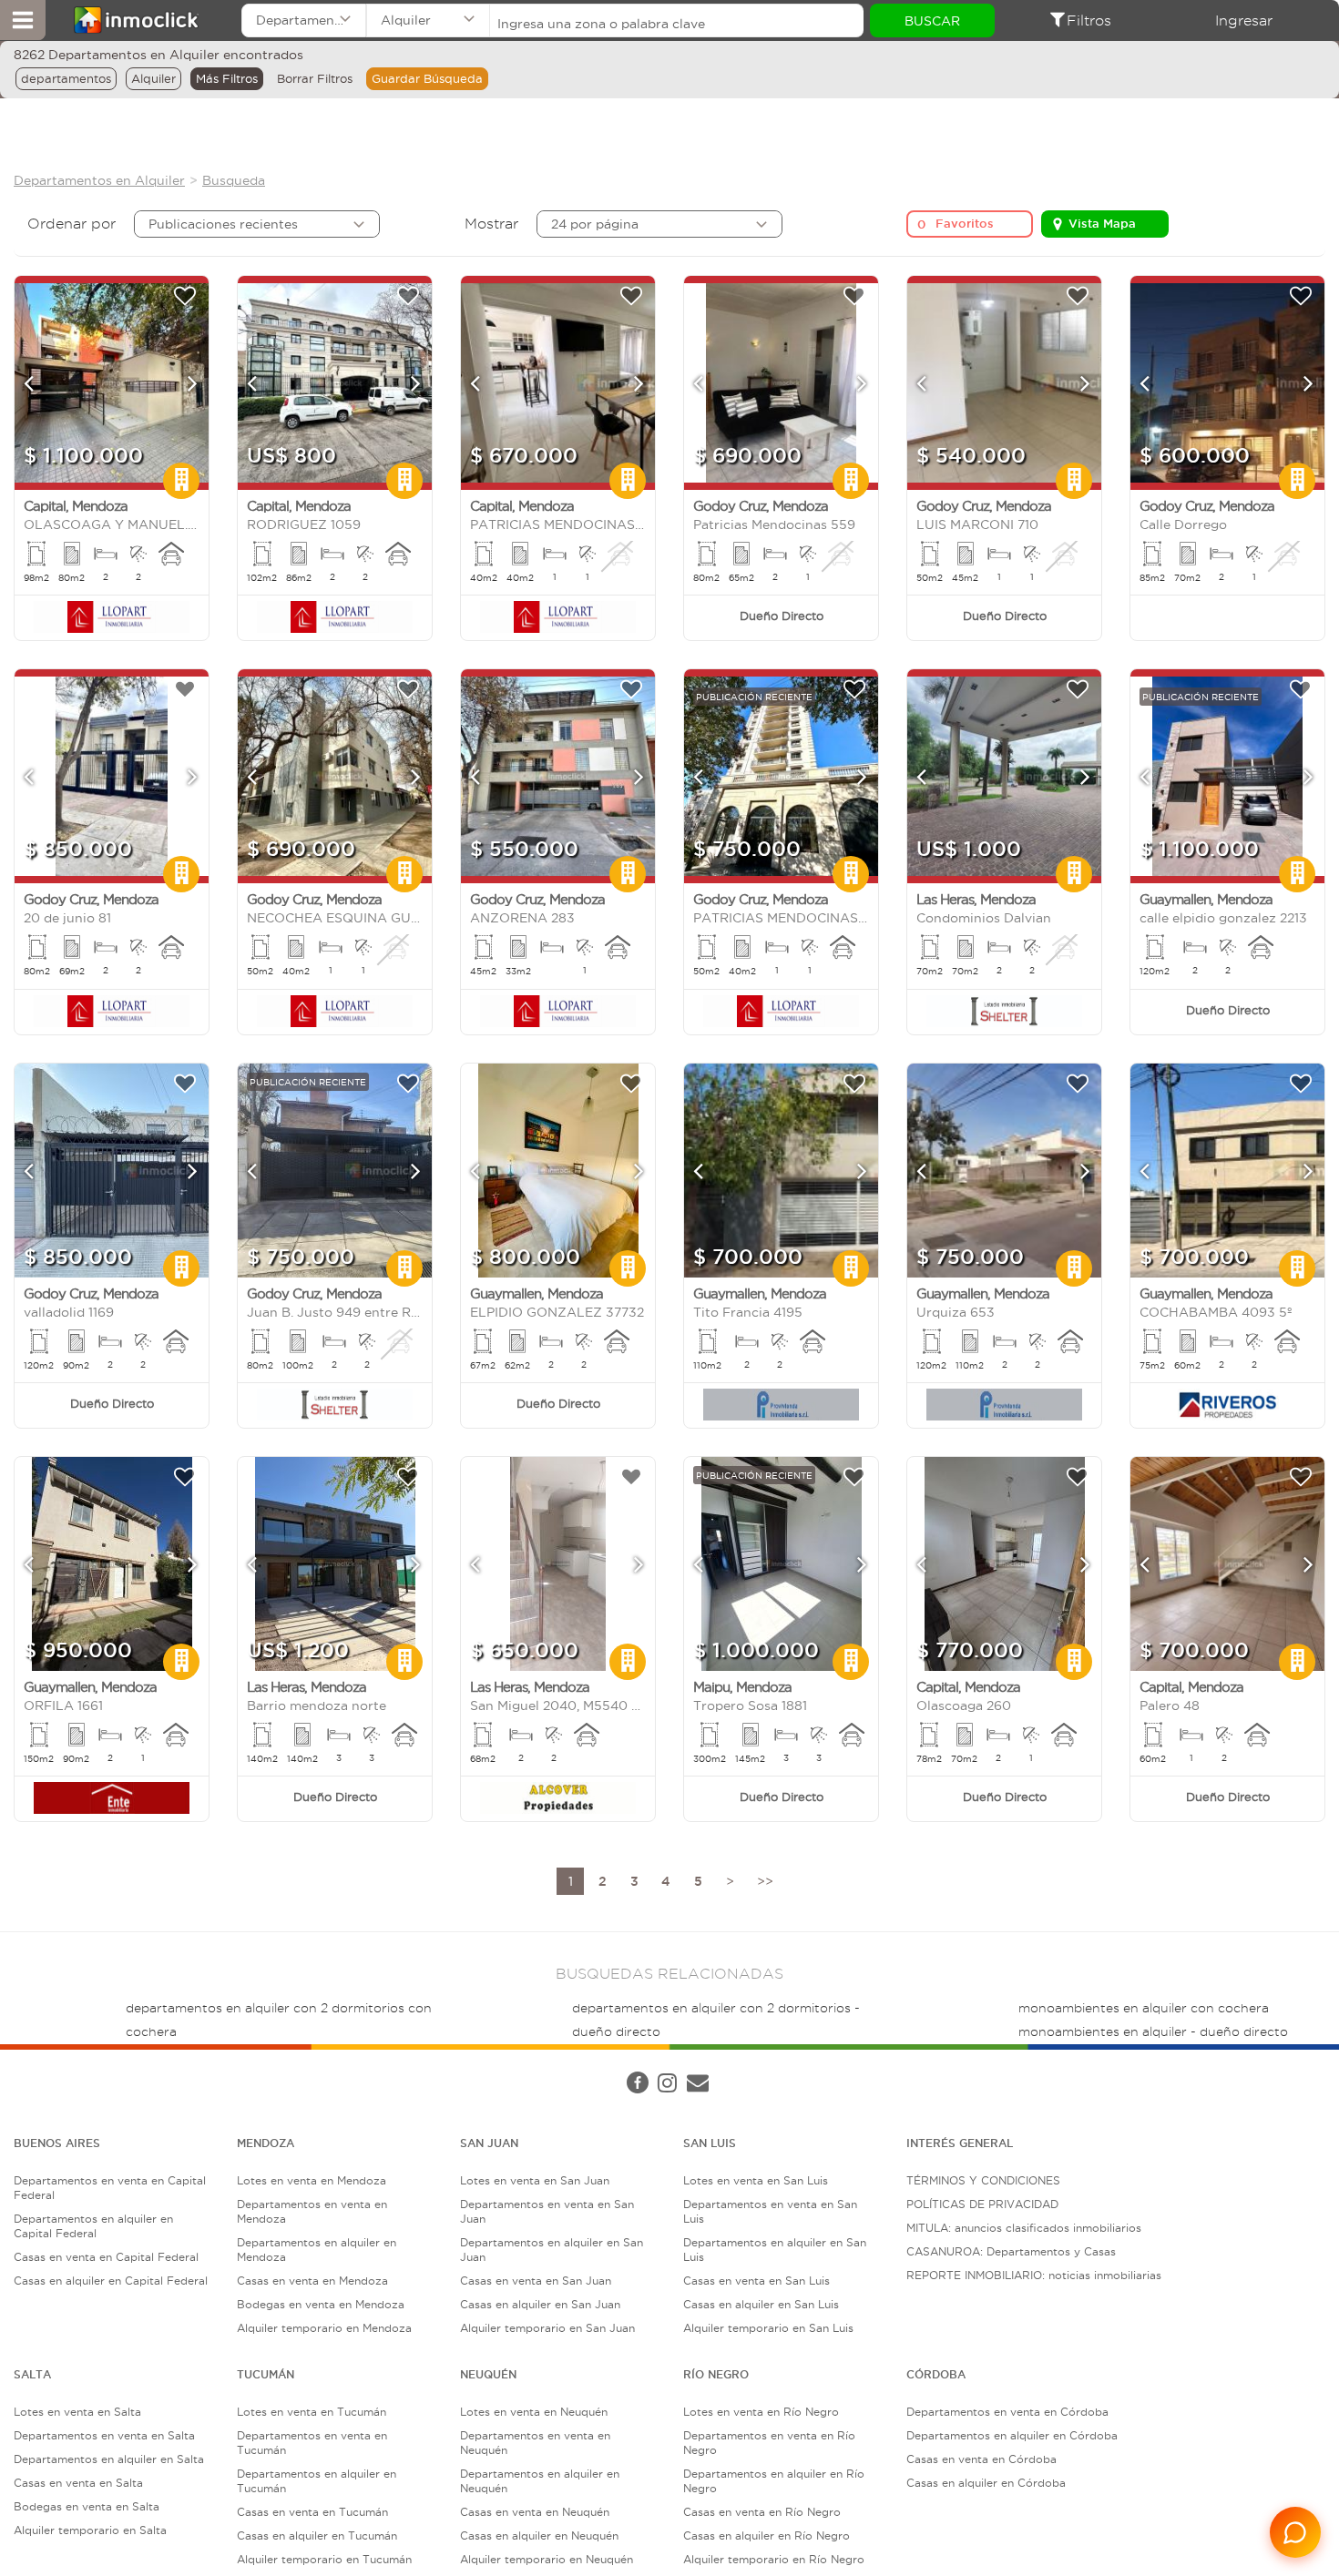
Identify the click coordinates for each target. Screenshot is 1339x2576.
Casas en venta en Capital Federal (106, 2257)
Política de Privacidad (321, 2065)
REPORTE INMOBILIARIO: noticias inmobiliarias (1034, 2275)
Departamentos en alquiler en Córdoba (1012, 2435)
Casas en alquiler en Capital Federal (111, 2281)
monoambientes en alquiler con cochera (1144, 2008)
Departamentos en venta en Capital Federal (110, 2188)
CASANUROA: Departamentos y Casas (1011, 2251)
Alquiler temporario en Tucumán (324, 2559)
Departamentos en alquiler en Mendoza (317, 2250)
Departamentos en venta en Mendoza (312, 2211)
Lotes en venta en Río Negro (761, 2412)
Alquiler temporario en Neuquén (547, 2559)
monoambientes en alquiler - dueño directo (1153, 2032)
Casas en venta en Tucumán (312, 2512)
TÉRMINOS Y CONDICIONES (983, 2180)
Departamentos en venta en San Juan (547, 2211)
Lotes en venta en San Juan (535, 2180)
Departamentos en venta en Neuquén (535, 2443)
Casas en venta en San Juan (536, 2281)
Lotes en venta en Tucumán (312, 2412)
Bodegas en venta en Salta (87, 2506)
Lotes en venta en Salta (77, 2412)
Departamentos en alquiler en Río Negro (774, 2481)
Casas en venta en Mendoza (312, 2281)
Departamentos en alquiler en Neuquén (540, 2481)
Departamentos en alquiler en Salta (109, 2459)
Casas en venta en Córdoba (981, 2459)
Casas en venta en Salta (78, 2483)
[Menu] (23, 20)
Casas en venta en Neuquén (535, 2512)
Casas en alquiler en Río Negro (767, 2535)
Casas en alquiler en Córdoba (986, 2483)
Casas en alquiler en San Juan (540, 2304)
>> (765, 1881)
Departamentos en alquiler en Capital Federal (93, 2226)
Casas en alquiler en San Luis (761, 2304)
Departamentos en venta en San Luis (770, 2211)
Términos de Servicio (450, 2065)
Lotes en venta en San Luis (756, 2180)
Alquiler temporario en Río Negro (774, 2559)
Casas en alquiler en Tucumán (317, 2535)
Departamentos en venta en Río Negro (769, 2443)
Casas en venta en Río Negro (762, 2512)
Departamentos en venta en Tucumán (312, 2443)
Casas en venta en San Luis (756, 2281)
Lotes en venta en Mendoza (312, 2180)
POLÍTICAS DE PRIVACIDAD (982, 2204)
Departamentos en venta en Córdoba (1007, 2412)
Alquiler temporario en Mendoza (324, 2328)
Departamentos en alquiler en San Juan (552, 2250)
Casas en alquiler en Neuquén (539, 2535)
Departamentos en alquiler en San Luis (775, 2250)
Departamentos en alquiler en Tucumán (317, 2481)
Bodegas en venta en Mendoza (321, 2304)
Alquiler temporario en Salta (90, 2530)
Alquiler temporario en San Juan (547, 2328)
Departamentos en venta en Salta (104, 2435)
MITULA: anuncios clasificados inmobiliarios (1024, 2228)
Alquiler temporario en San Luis (768, 2328)
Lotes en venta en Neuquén (534, 2412)
